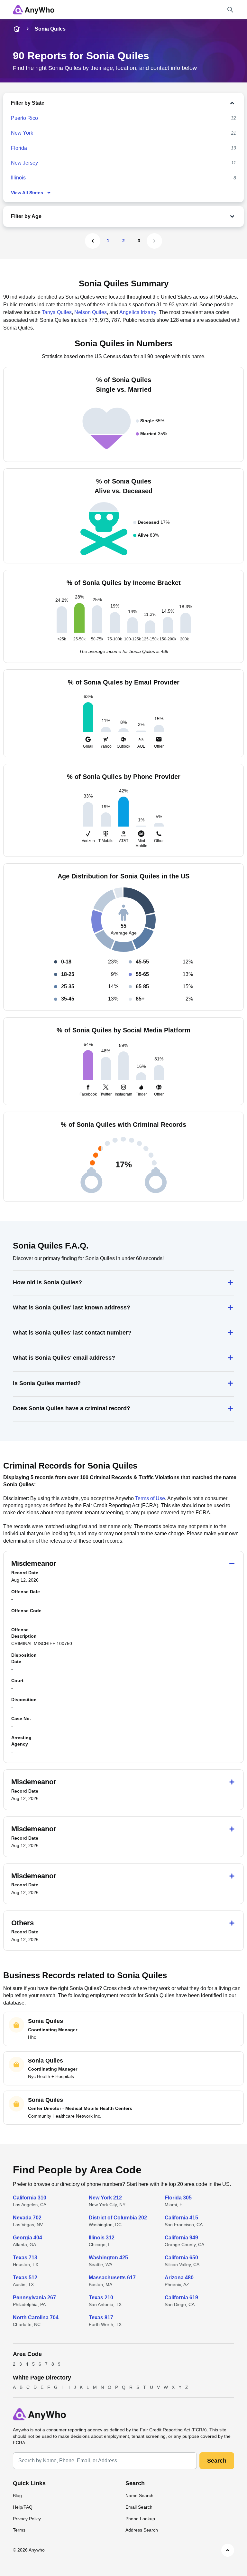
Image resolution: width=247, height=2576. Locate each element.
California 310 (30, 2198)
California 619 (181, 2298)
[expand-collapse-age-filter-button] (139, 216)
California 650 (181, 2258)
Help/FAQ (23, 2507)
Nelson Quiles (91, 312)
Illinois (18, 178)
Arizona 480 (179, 2278)
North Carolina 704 (36, 2317)
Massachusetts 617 (112, 2278)
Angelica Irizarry (138, 312)
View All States (27, 193)
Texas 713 (25, 2258)
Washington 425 (108, 2258)
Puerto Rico (24, 118)
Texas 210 (101, 2298)
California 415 (181, 2218)
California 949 (181, 2238)
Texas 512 (25, 2278)
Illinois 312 (102, 2238)
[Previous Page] (93, 241)
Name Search (139, 2495)
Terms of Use (150, 1498)
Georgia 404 (27, 2238)
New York (22, 133)
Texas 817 (101, 2317)
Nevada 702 (27, 2218)
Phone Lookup (140, 2519)
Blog (17, 2495)
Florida (19, 148)
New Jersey (24, 163)
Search (217, 2461)
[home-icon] (17, 29)
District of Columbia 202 (118, 2218)
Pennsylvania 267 (34, 2298)
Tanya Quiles (57, 312)
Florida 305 (178, 2198)
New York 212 (105, 2198)
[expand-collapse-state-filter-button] (141, 103)
